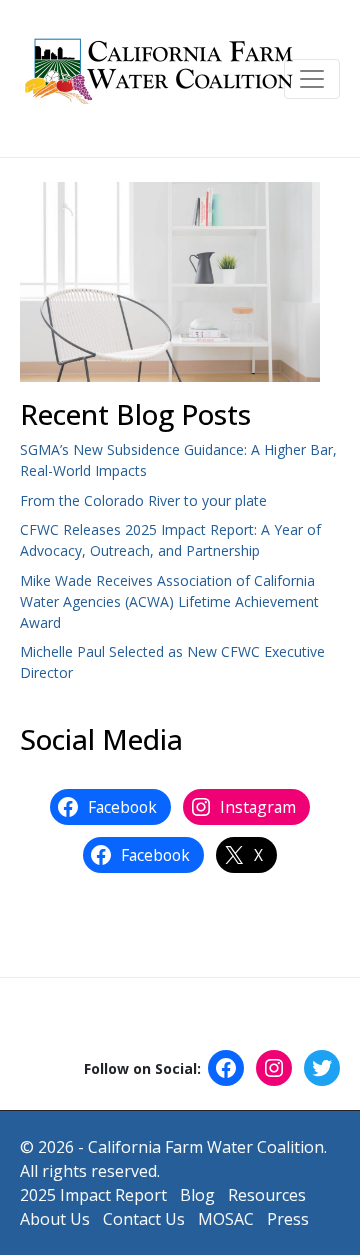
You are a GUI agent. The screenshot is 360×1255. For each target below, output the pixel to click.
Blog (197, 1195)
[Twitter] (322, 1068)
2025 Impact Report (93, 1195)
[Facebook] (226, 1068)
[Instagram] (274, 1068)
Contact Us (144, 1219)
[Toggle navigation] (312, 79)
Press (288, 1219)
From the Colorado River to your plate (143, 500)
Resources (267, 1195)
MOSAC (226, 1219)
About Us (55, 1219)
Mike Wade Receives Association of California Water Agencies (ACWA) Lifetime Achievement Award (169, 601)
